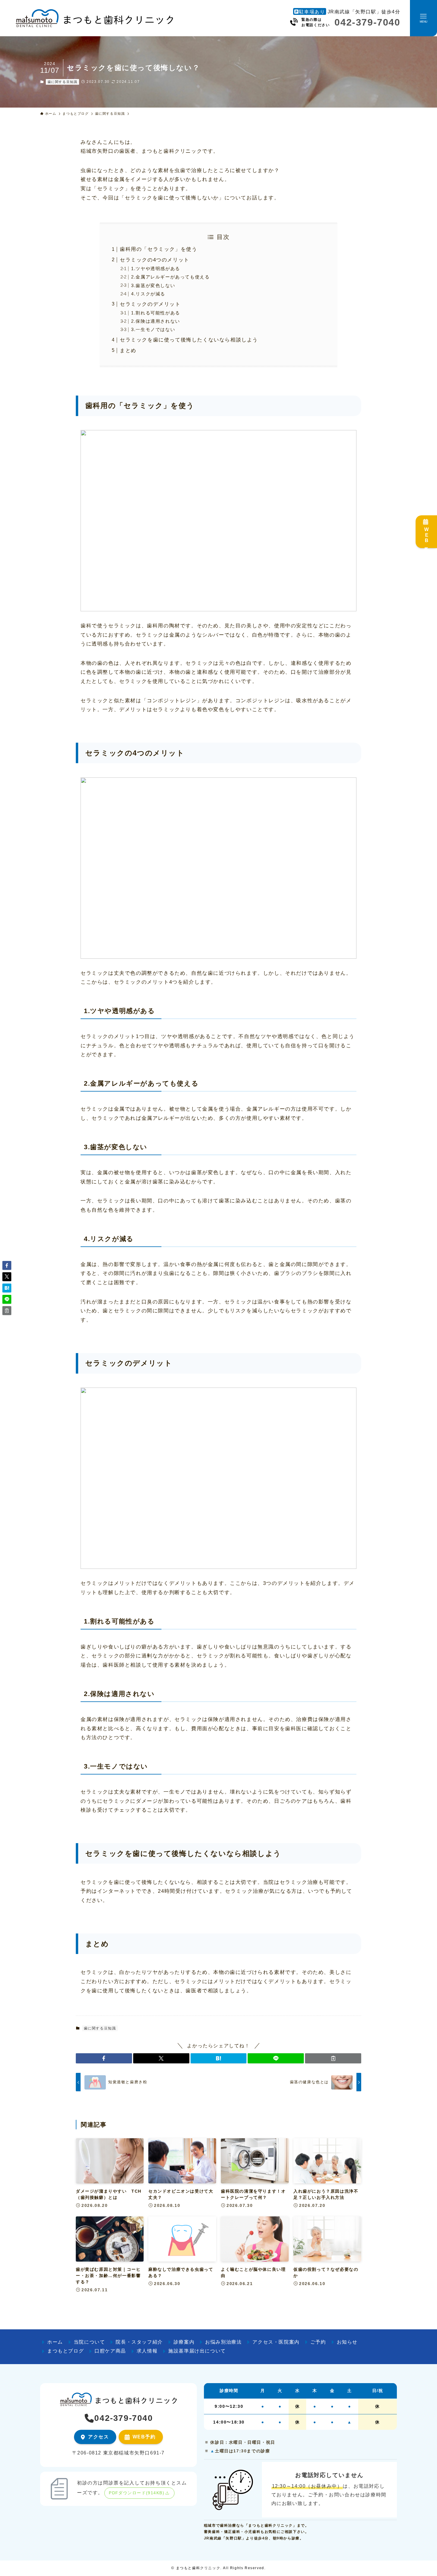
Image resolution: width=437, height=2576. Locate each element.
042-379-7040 (367, 22)
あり (312, 12)
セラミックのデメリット (150, 304)
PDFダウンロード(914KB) (137, 2493)
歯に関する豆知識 (63, 82)
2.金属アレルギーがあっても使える (170, 277)
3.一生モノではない (153, 329)
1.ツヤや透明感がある (156, 269)
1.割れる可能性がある (156, 313)
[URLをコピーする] (333, 2058)
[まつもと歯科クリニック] (94, 18)
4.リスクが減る (148, 294)
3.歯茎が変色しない (153, 285)
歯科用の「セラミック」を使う (158, 249)
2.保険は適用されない (156, 321)
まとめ (128, 351)
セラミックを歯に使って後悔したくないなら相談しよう (189, 340)
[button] (104, 2058)
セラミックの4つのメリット (155, 260)
